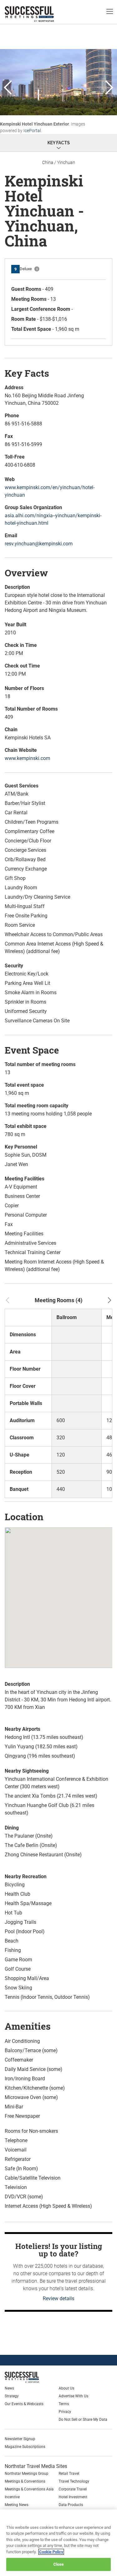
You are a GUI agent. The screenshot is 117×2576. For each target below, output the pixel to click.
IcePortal (32, 131)
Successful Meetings (39, 14)
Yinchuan (66, 162)
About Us (66, 2388)
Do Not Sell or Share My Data (83, 2420)
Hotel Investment (73, 2497)
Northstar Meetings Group (27, 2474)
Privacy (65, 2412)
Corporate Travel (73, 2489)
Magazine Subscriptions (25, 2447)
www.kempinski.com (27, 758)
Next (109, 88)
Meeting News (17, 2505)
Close (59, 2564)
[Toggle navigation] (110, 11)
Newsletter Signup (20, 2439)
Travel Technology (74, 2481)
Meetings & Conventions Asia (29, 2489)
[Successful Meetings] (36, 2377)
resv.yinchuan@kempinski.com (39, 544)
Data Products (71, 2505)
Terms (64, 2404)
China (48, 162)
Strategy (12, 2396)
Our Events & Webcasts (24, 2404)
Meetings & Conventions (25, 2481)
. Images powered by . (43, 127)
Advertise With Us (73, 2396)
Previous (8, 88)
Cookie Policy (51, 2552)
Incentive (12, 2497)
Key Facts (59, 143)
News (9, 2388)
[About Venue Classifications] (37, 269)
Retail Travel (69, 2474)
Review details (58, 2298)
